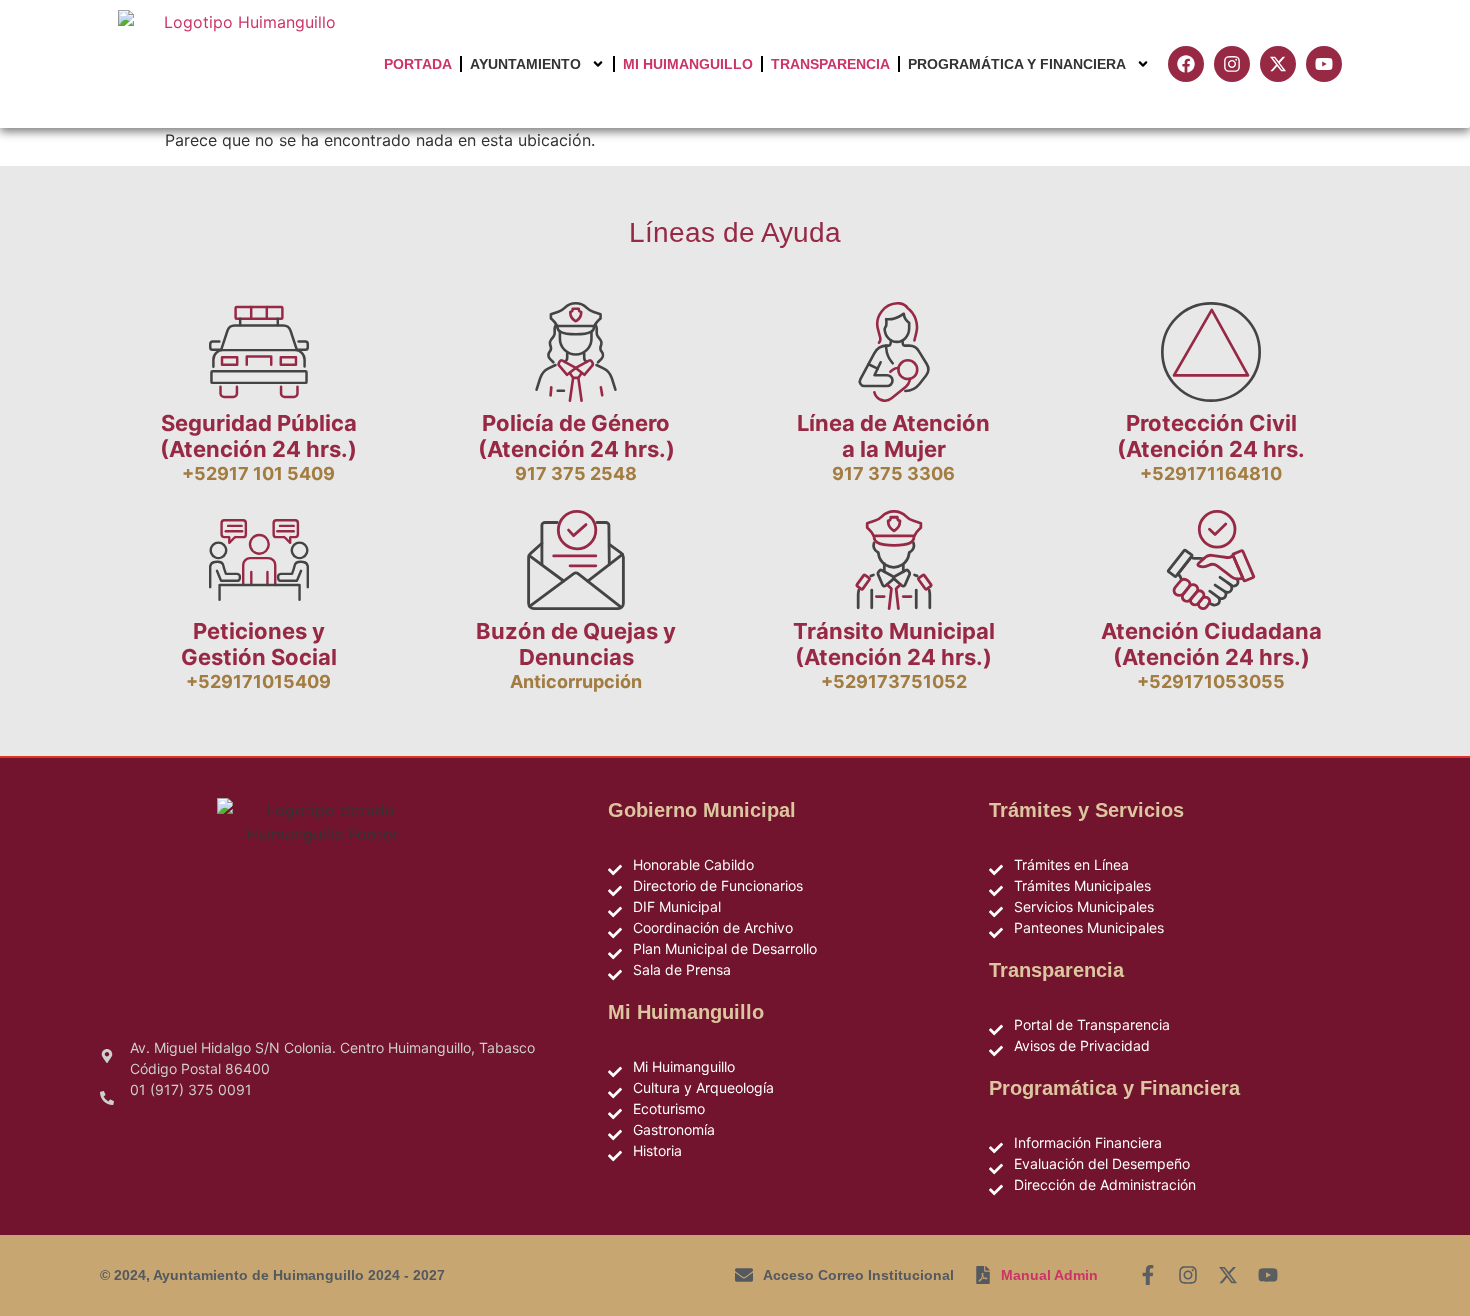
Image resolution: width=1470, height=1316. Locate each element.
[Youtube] (1268, 1275)
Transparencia (830, 64)
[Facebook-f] (1148, 1275)
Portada (418, 64)
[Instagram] (1188, 1275)
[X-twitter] (1228, 1275)
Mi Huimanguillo (688, 64)
